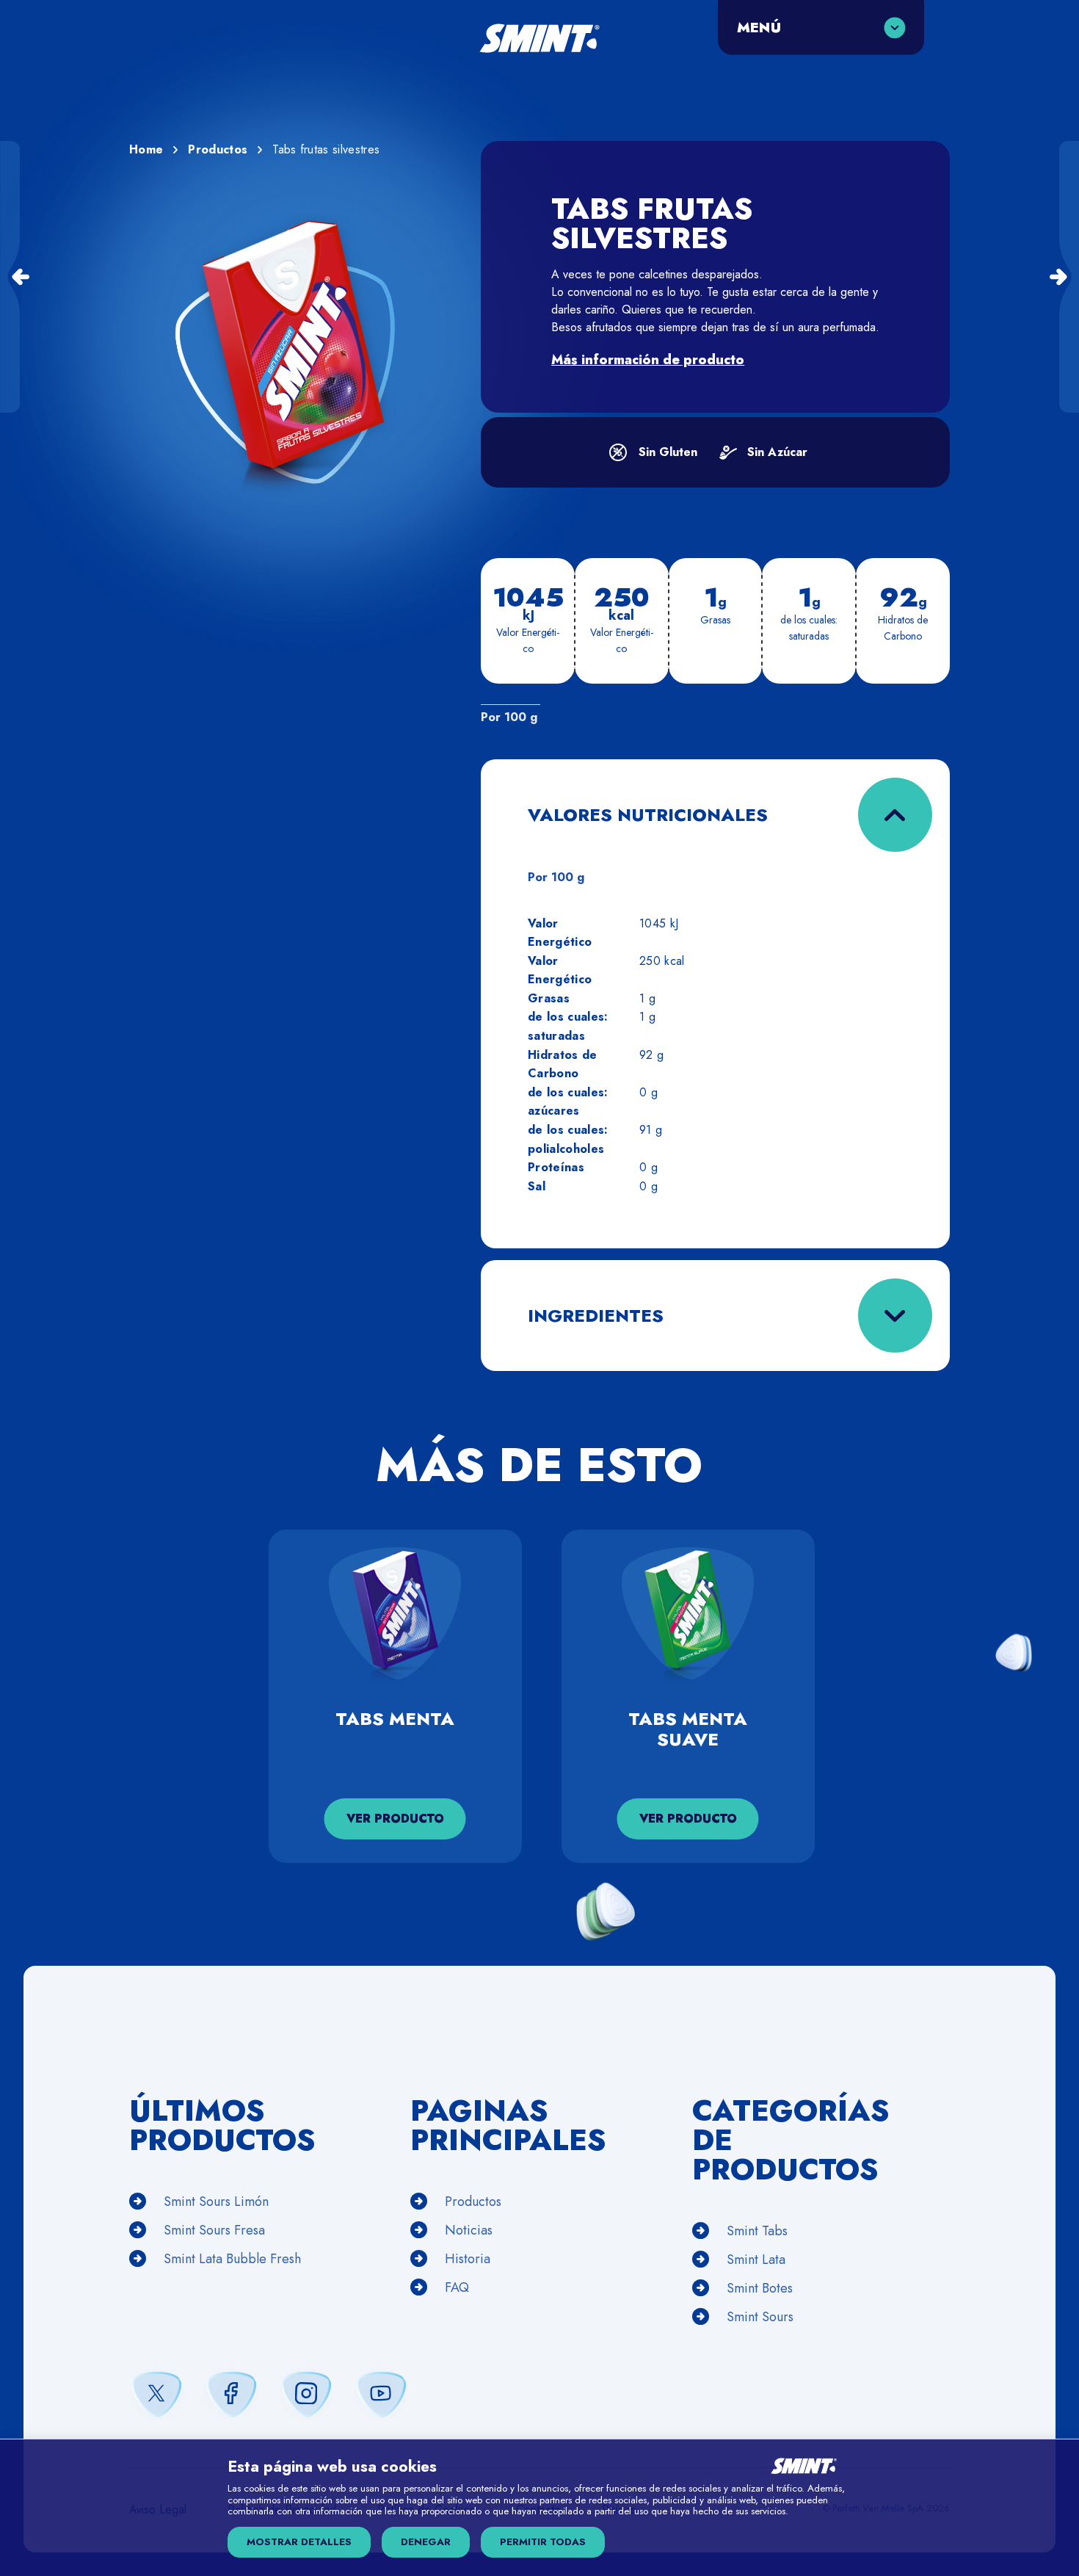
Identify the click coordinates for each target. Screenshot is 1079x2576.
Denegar (426, 2542)
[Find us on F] (231, 2393)
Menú (759, 27)
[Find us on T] (156, 2393)
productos (218, 149)
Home (146, 149)
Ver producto (395, 1819)
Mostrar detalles (299, 2542)
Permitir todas (543, 2542)
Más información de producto (648, 360)
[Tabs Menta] (10, 277)
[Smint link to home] (539, 46)
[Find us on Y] (381, 2393)
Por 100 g (509, 717)
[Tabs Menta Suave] (1069, 277)
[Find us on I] (306, 2393)
